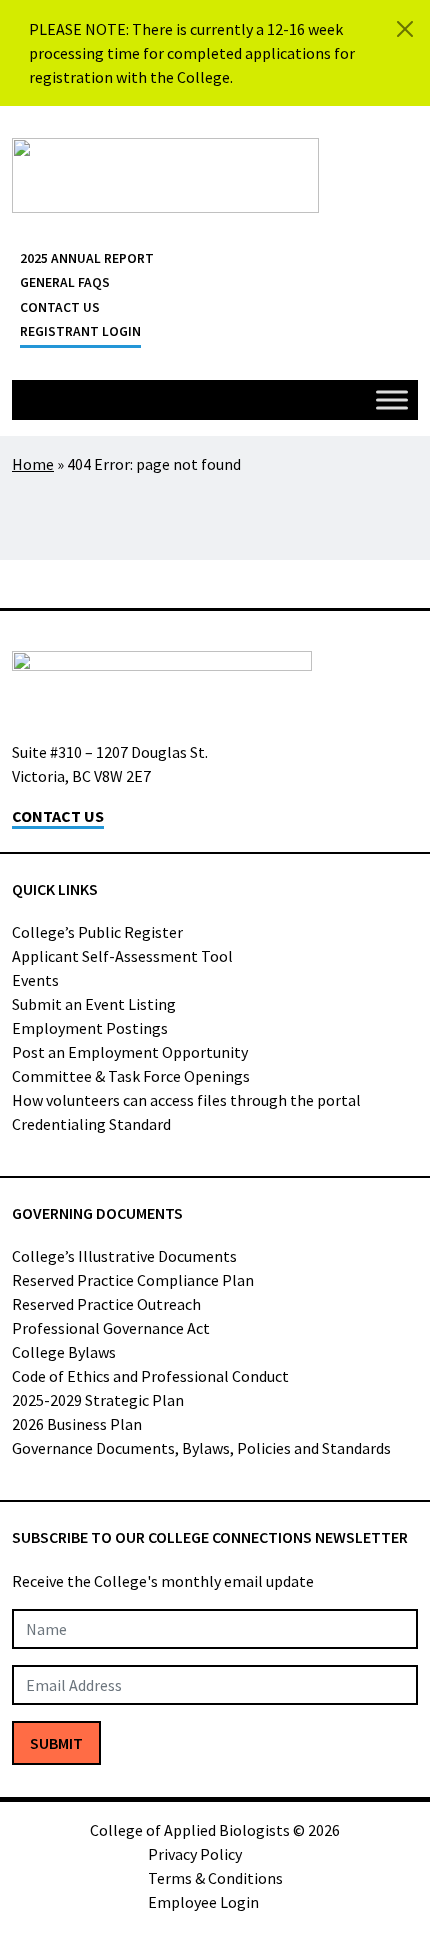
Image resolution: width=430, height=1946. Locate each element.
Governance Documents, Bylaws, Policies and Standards (201, 1448)
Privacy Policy (195, 1854)
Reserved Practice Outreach (106, 1304)
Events (35, 980)
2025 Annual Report (87, 258)
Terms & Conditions (215, 1878)
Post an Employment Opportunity (130, 1052)
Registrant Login (80, 331)
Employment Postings (90, 1028)
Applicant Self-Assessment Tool (122, 956)
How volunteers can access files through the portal (186, 1100)
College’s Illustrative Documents (124, 1256)
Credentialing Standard (91, 1124)
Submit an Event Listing (94, 1004)
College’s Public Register (97, 932)
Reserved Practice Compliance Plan (133, 1280)
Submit (56, 1743)
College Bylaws (64, 1352)
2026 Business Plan (77, 1424)
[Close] (405, 29)
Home (33, 464)
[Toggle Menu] (392, 399)
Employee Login (203, 1902)
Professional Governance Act (111, 1328)
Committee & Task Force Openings (131, 1076)
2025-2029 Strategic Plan (98, 1400)
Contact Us (60, 307)
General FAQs (65, 282)
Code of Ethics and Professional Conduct (150, 1376)
